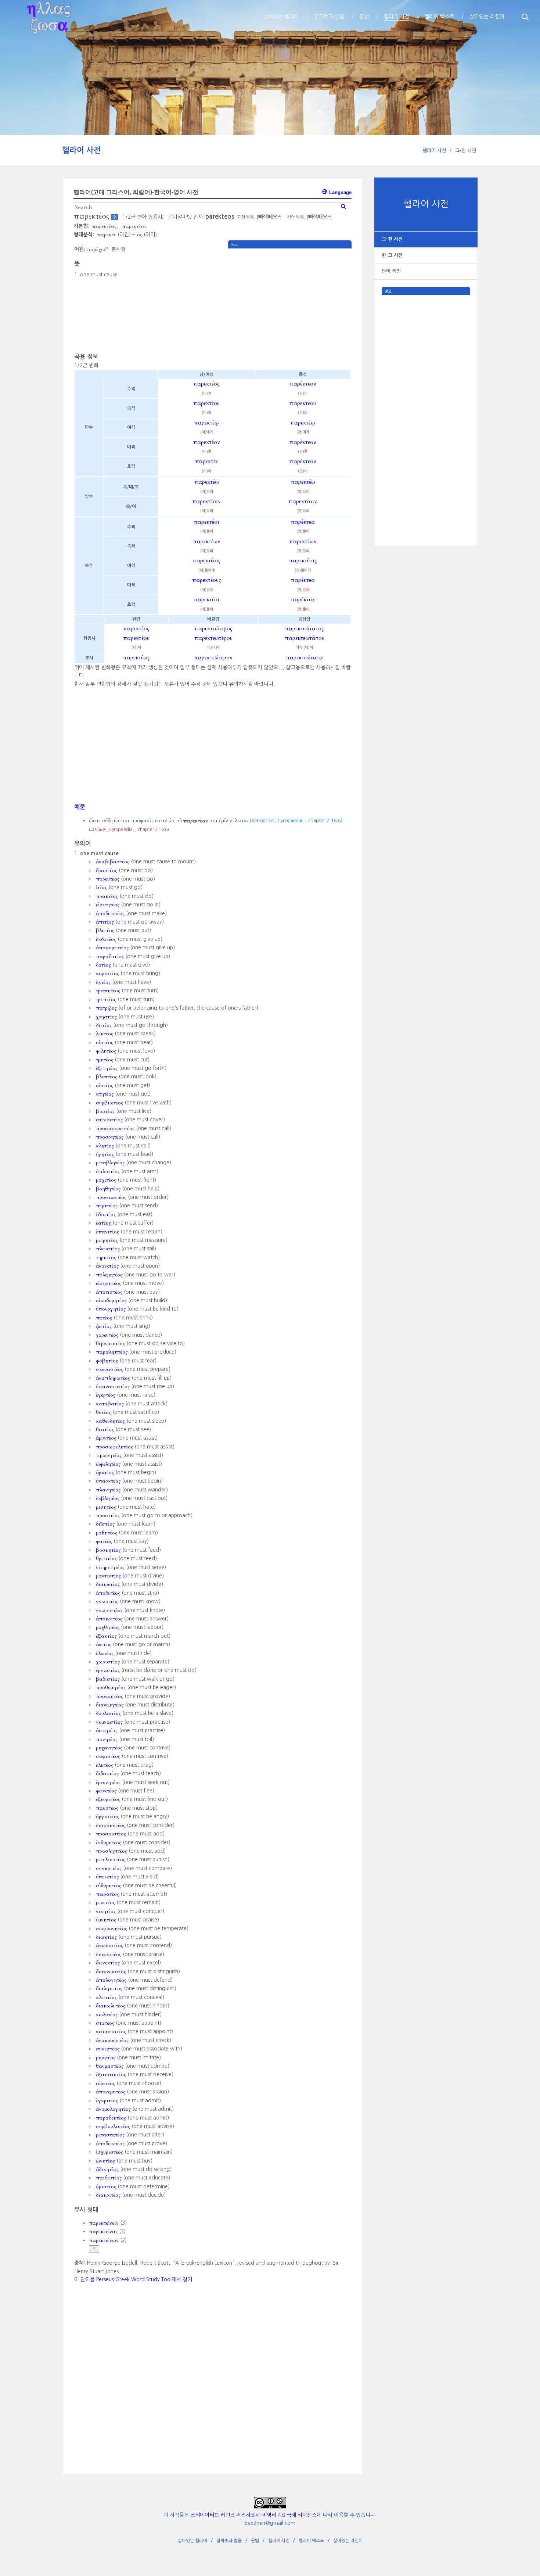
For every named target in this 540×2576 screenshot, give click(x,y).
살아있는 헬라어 (192, 2541)
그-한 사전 (466, 151)
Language (340, 192)
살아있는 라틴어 (348, 2541)
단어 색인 (391, 271)
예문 (80, 807)
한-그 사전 (392, 255)
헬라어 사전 (82, 150)
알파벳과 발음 (229, 2541)
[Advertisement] (426, 405)
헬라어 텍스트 (311, 2541)
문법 (255, 2541)
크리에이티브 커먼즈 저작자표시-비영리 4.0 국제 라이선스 (253, 2515)
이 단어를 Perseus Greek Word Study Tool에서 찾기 (133, 2279)
